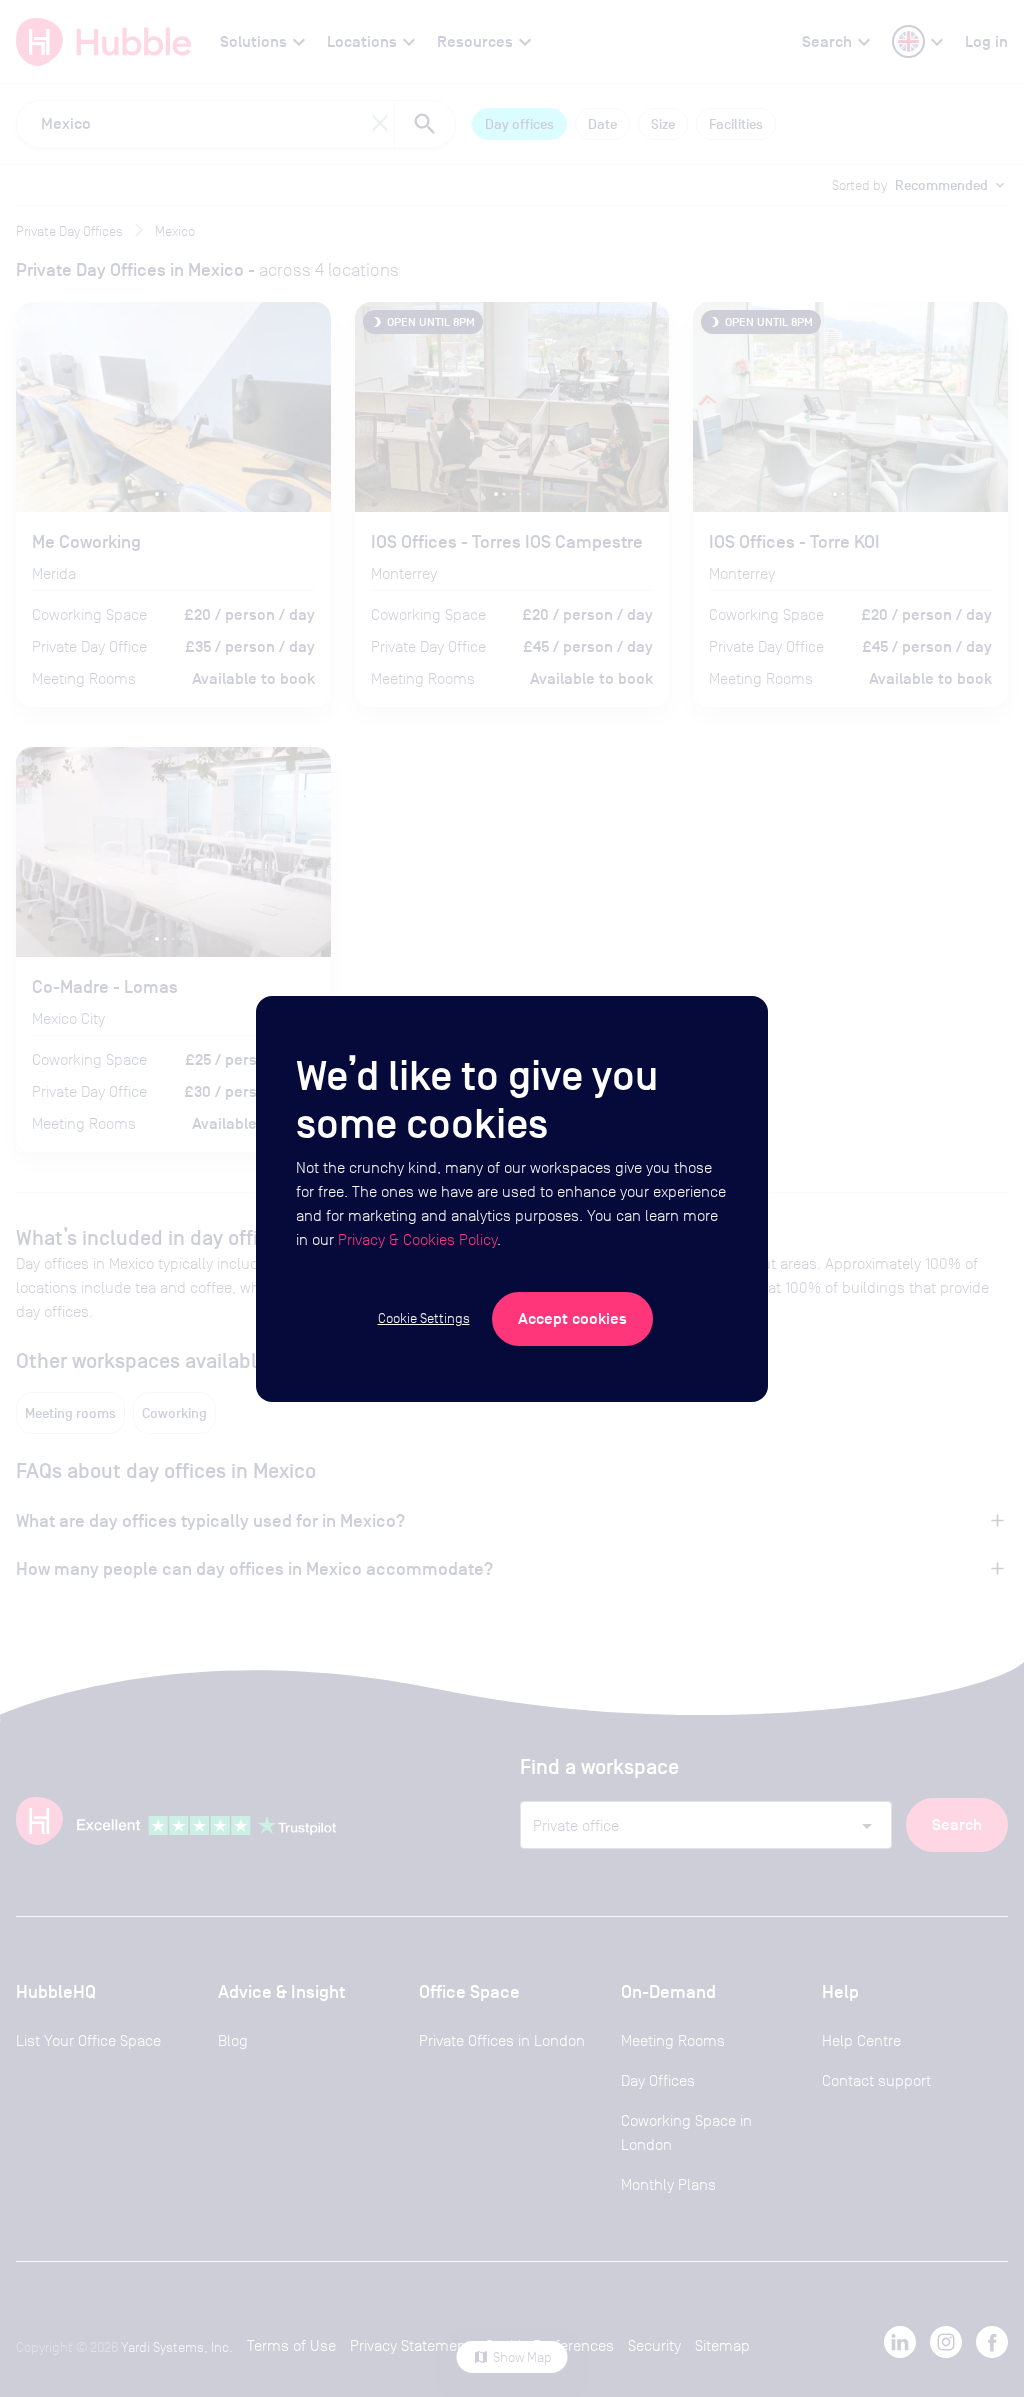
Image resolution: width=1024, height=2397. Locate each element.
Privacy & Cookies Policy (417, 1239)
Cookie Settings (424, 1318)
